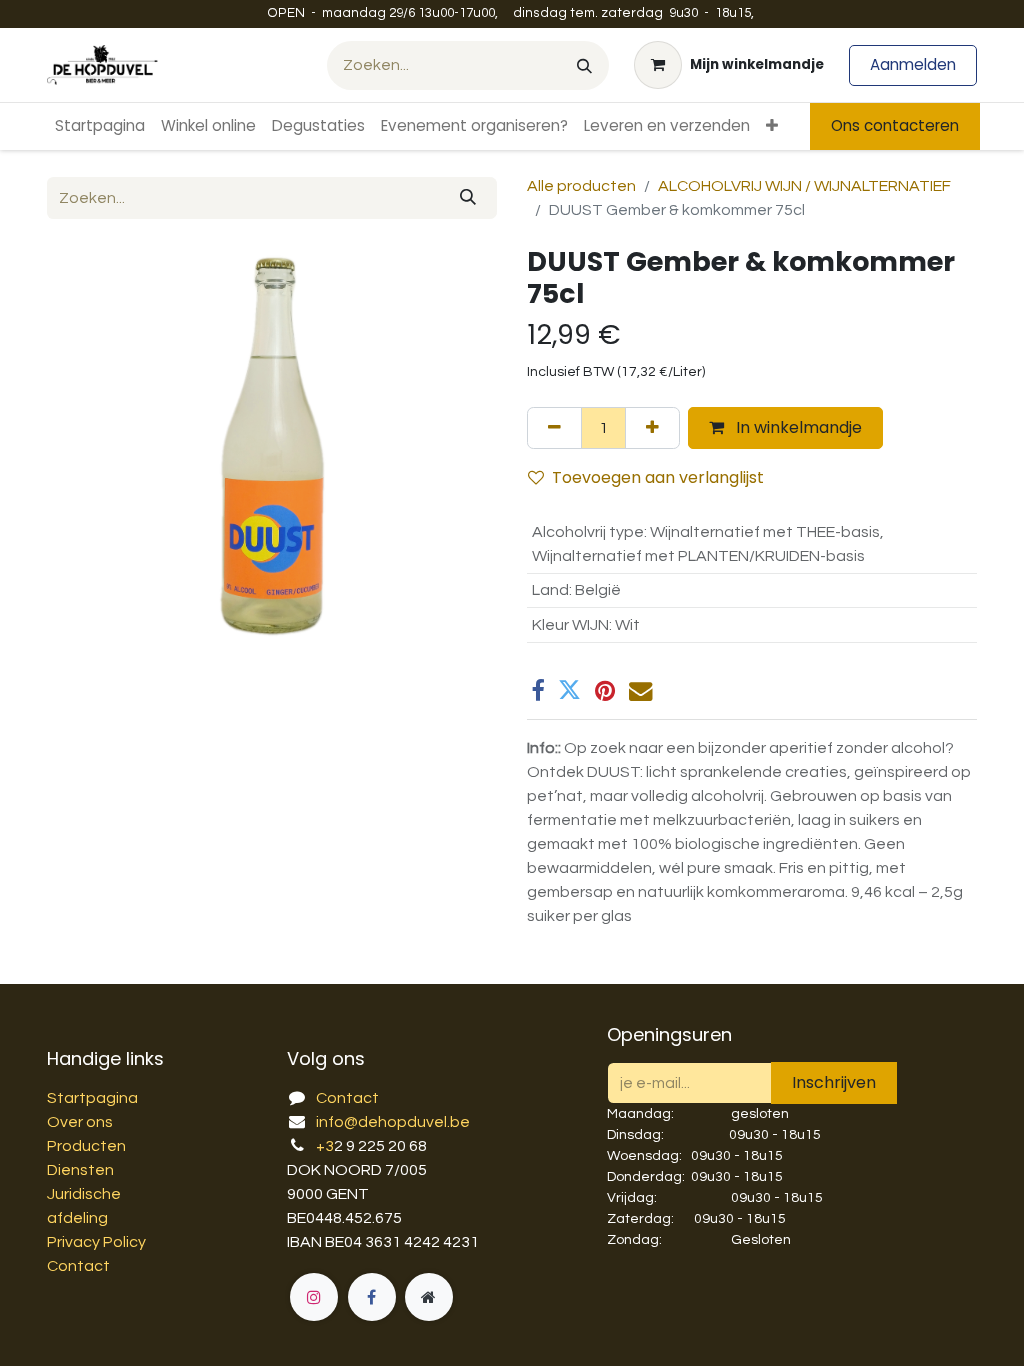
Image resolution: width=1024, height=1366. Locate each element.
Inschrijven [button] (834, 1082)
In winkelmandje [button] (797, 427)
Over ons (80, 1122)
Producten (86, 1146)
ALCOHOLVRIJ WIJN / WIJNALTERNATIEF (804, 186)
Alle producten (581, 186)
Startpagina (92, 1098)
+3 (325, 1146)
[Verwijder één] (554, 428)
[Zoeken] (584, 65)
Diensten (80, 1170)
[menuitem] (100, 126)
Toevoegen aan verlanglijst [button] (658, 477)
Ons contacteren (895, 125)
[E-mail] (640, 690)
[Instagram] (314, 1297)
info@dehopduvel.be (393, 1122)
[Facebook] (537, 690)
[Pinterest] (605, 690)
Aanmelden (913, 64)
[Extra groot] (429, 1297)
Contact (78, 1266)
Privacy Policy (96, 1242)
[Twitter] (569, 690)
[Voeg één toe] (652, 428)
